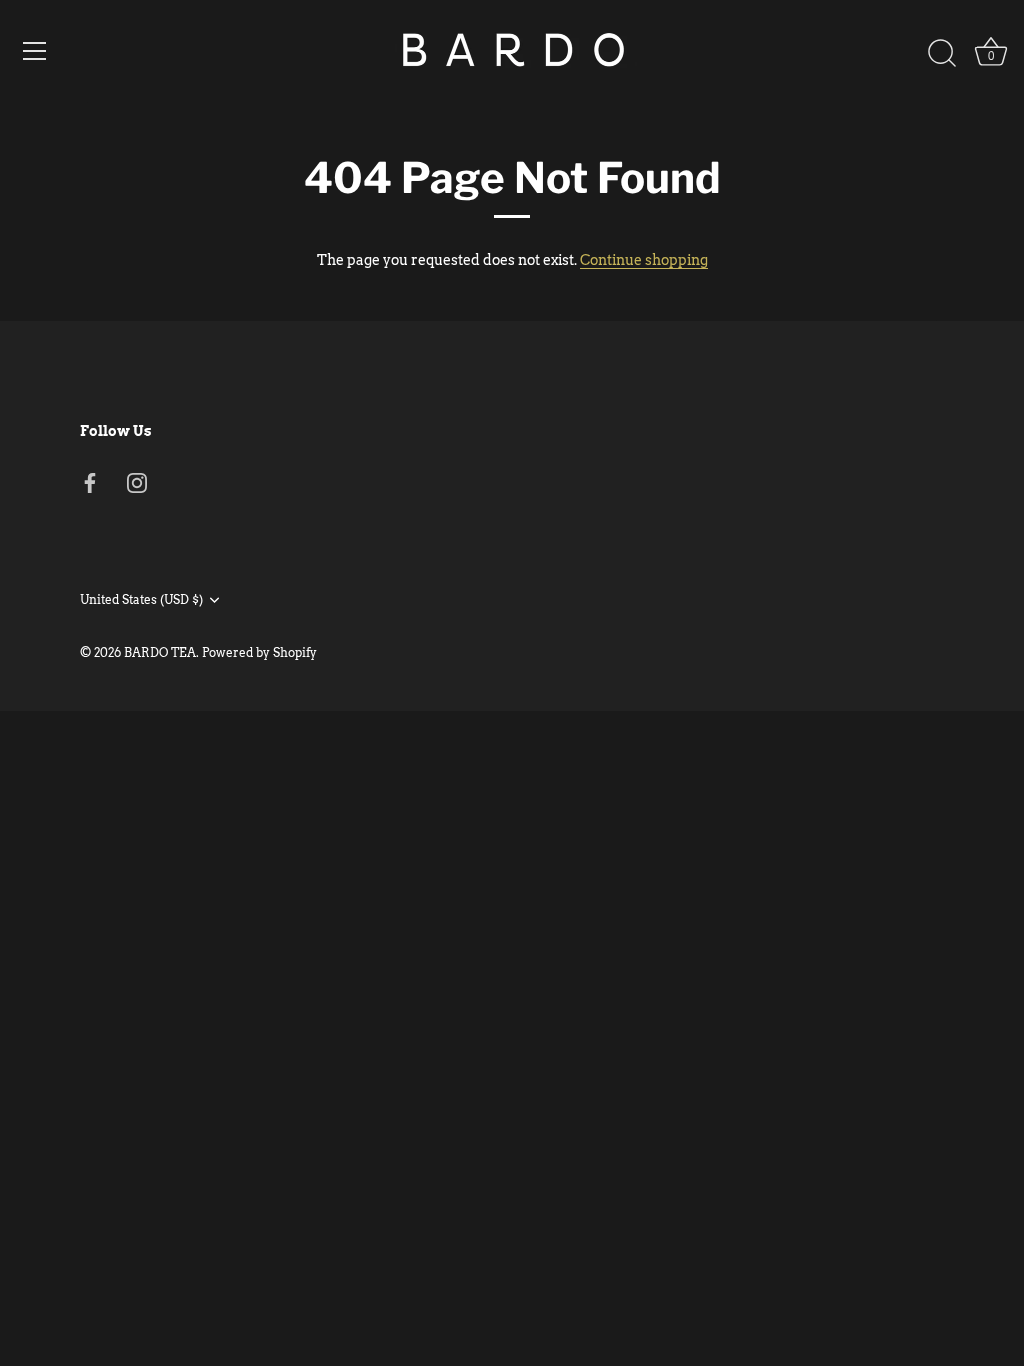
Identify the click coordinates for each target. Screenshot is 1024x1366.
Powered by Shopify (259, 653)
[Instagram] (137, 482)
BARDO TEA (160, 653)
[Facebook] (90, 482)
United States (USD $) (141, 600)
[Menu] (35, 51)
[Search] (942, 54)
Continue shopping (644, 260)
